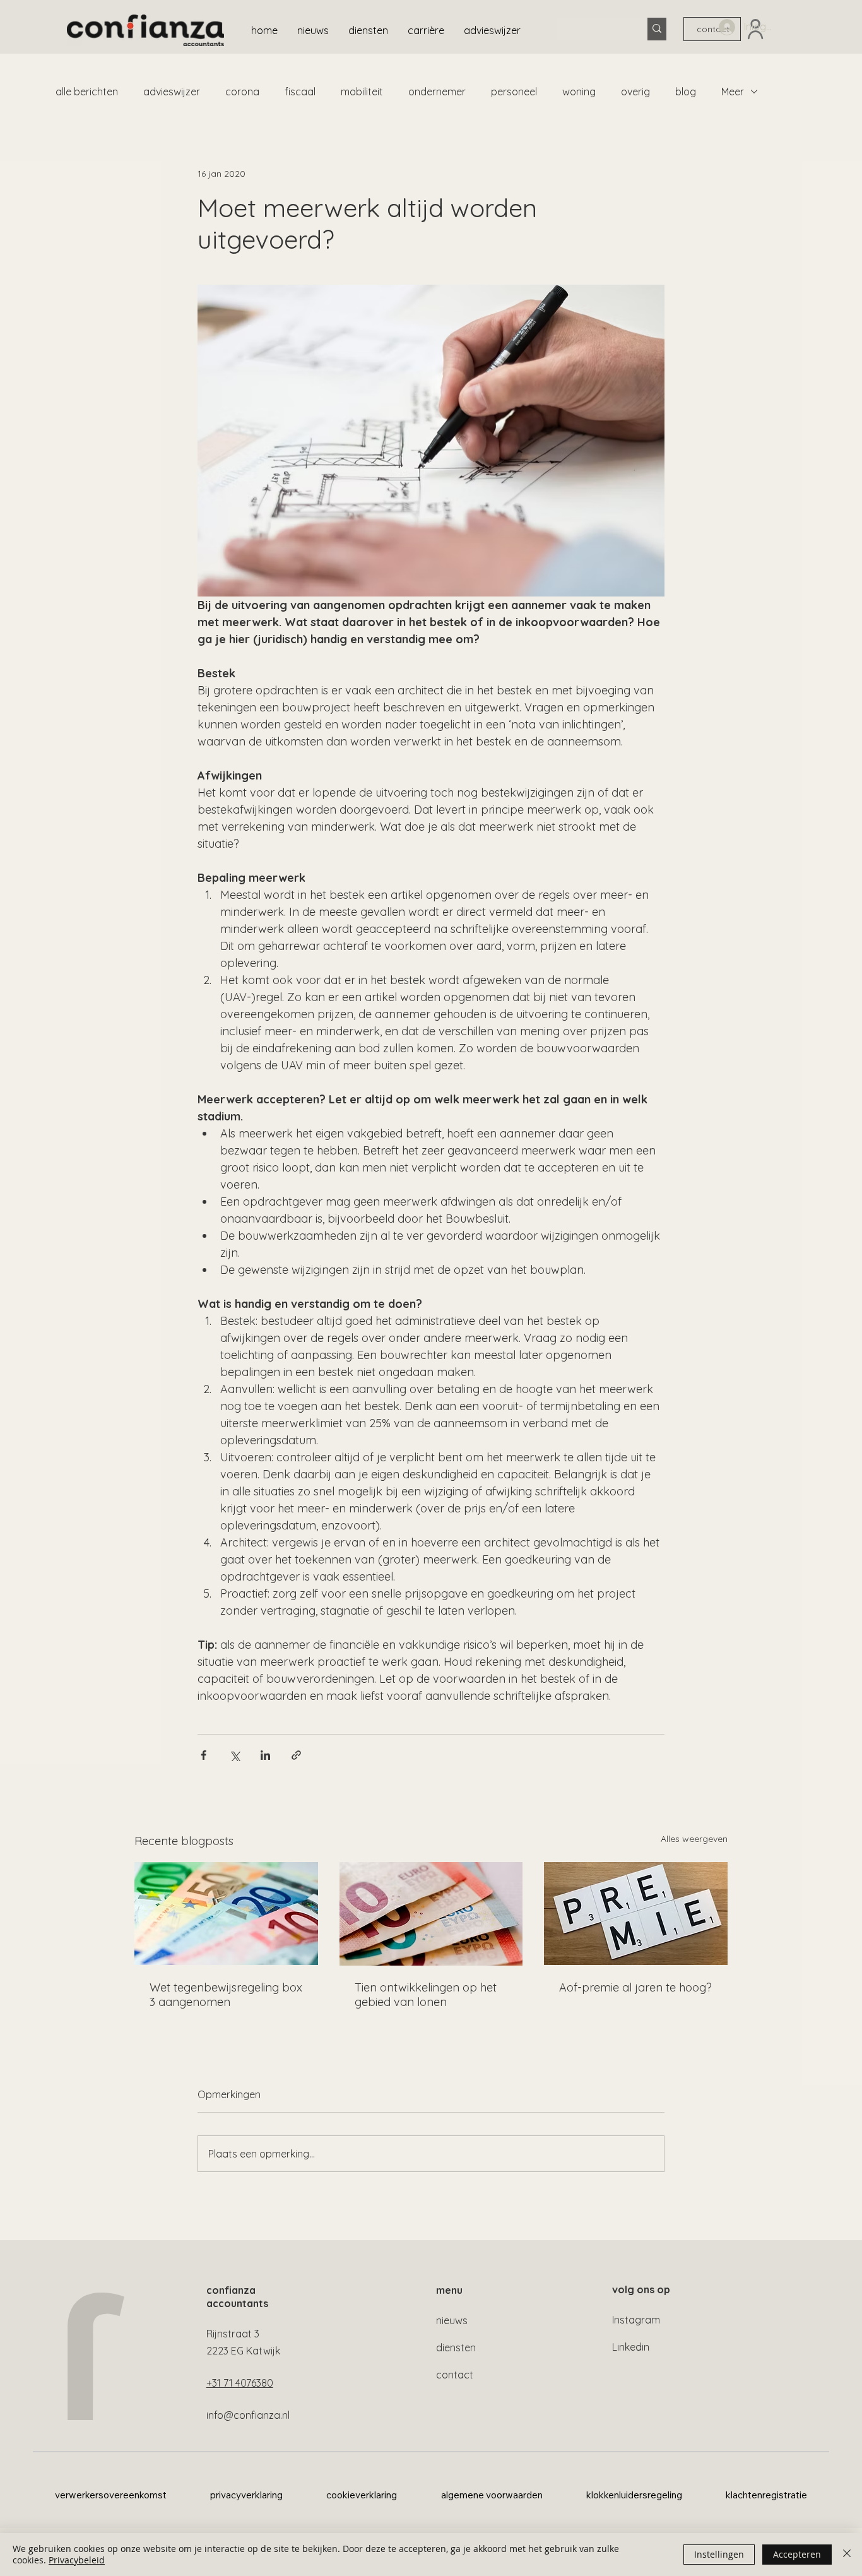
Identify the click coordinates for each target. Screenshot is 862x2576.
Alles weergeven (694, 1839)
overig (635, 92)
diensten (456, 2347)
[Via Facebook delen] (204, 1755)
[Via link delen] (296, 1755)
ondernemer (437, 92)
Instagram (636, 2320)
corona (242, 92)
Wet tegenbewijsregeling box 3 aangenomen (226, 1995)
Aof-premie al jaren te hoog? (635, 1987)
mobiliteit (362, 92)
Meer (733, 92)
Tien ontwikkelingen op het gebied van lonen (426, 1995)
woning (579, 92)
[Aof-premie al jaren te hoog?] (636, 1914)
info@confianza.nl (248, 2415)
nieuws (452, 2320)
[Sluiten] (847, 2555)
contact (455, 2375)
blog (686, 92)
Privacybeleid (77, 2560)
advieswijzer (172, 92)
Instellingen (719, 2554)
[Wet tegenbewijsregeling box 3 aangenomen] (226, 1914)
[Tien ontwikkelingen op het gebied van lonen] (431, 1914)
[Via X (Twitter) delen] (234, 1755)
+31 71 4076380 (240, 2383)
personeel (514, 92)
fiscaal (300, 92)
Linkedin (631, 2347)
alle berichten (87, 92)
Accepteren (797, 2554)
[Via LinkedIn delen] (265, 1755)
